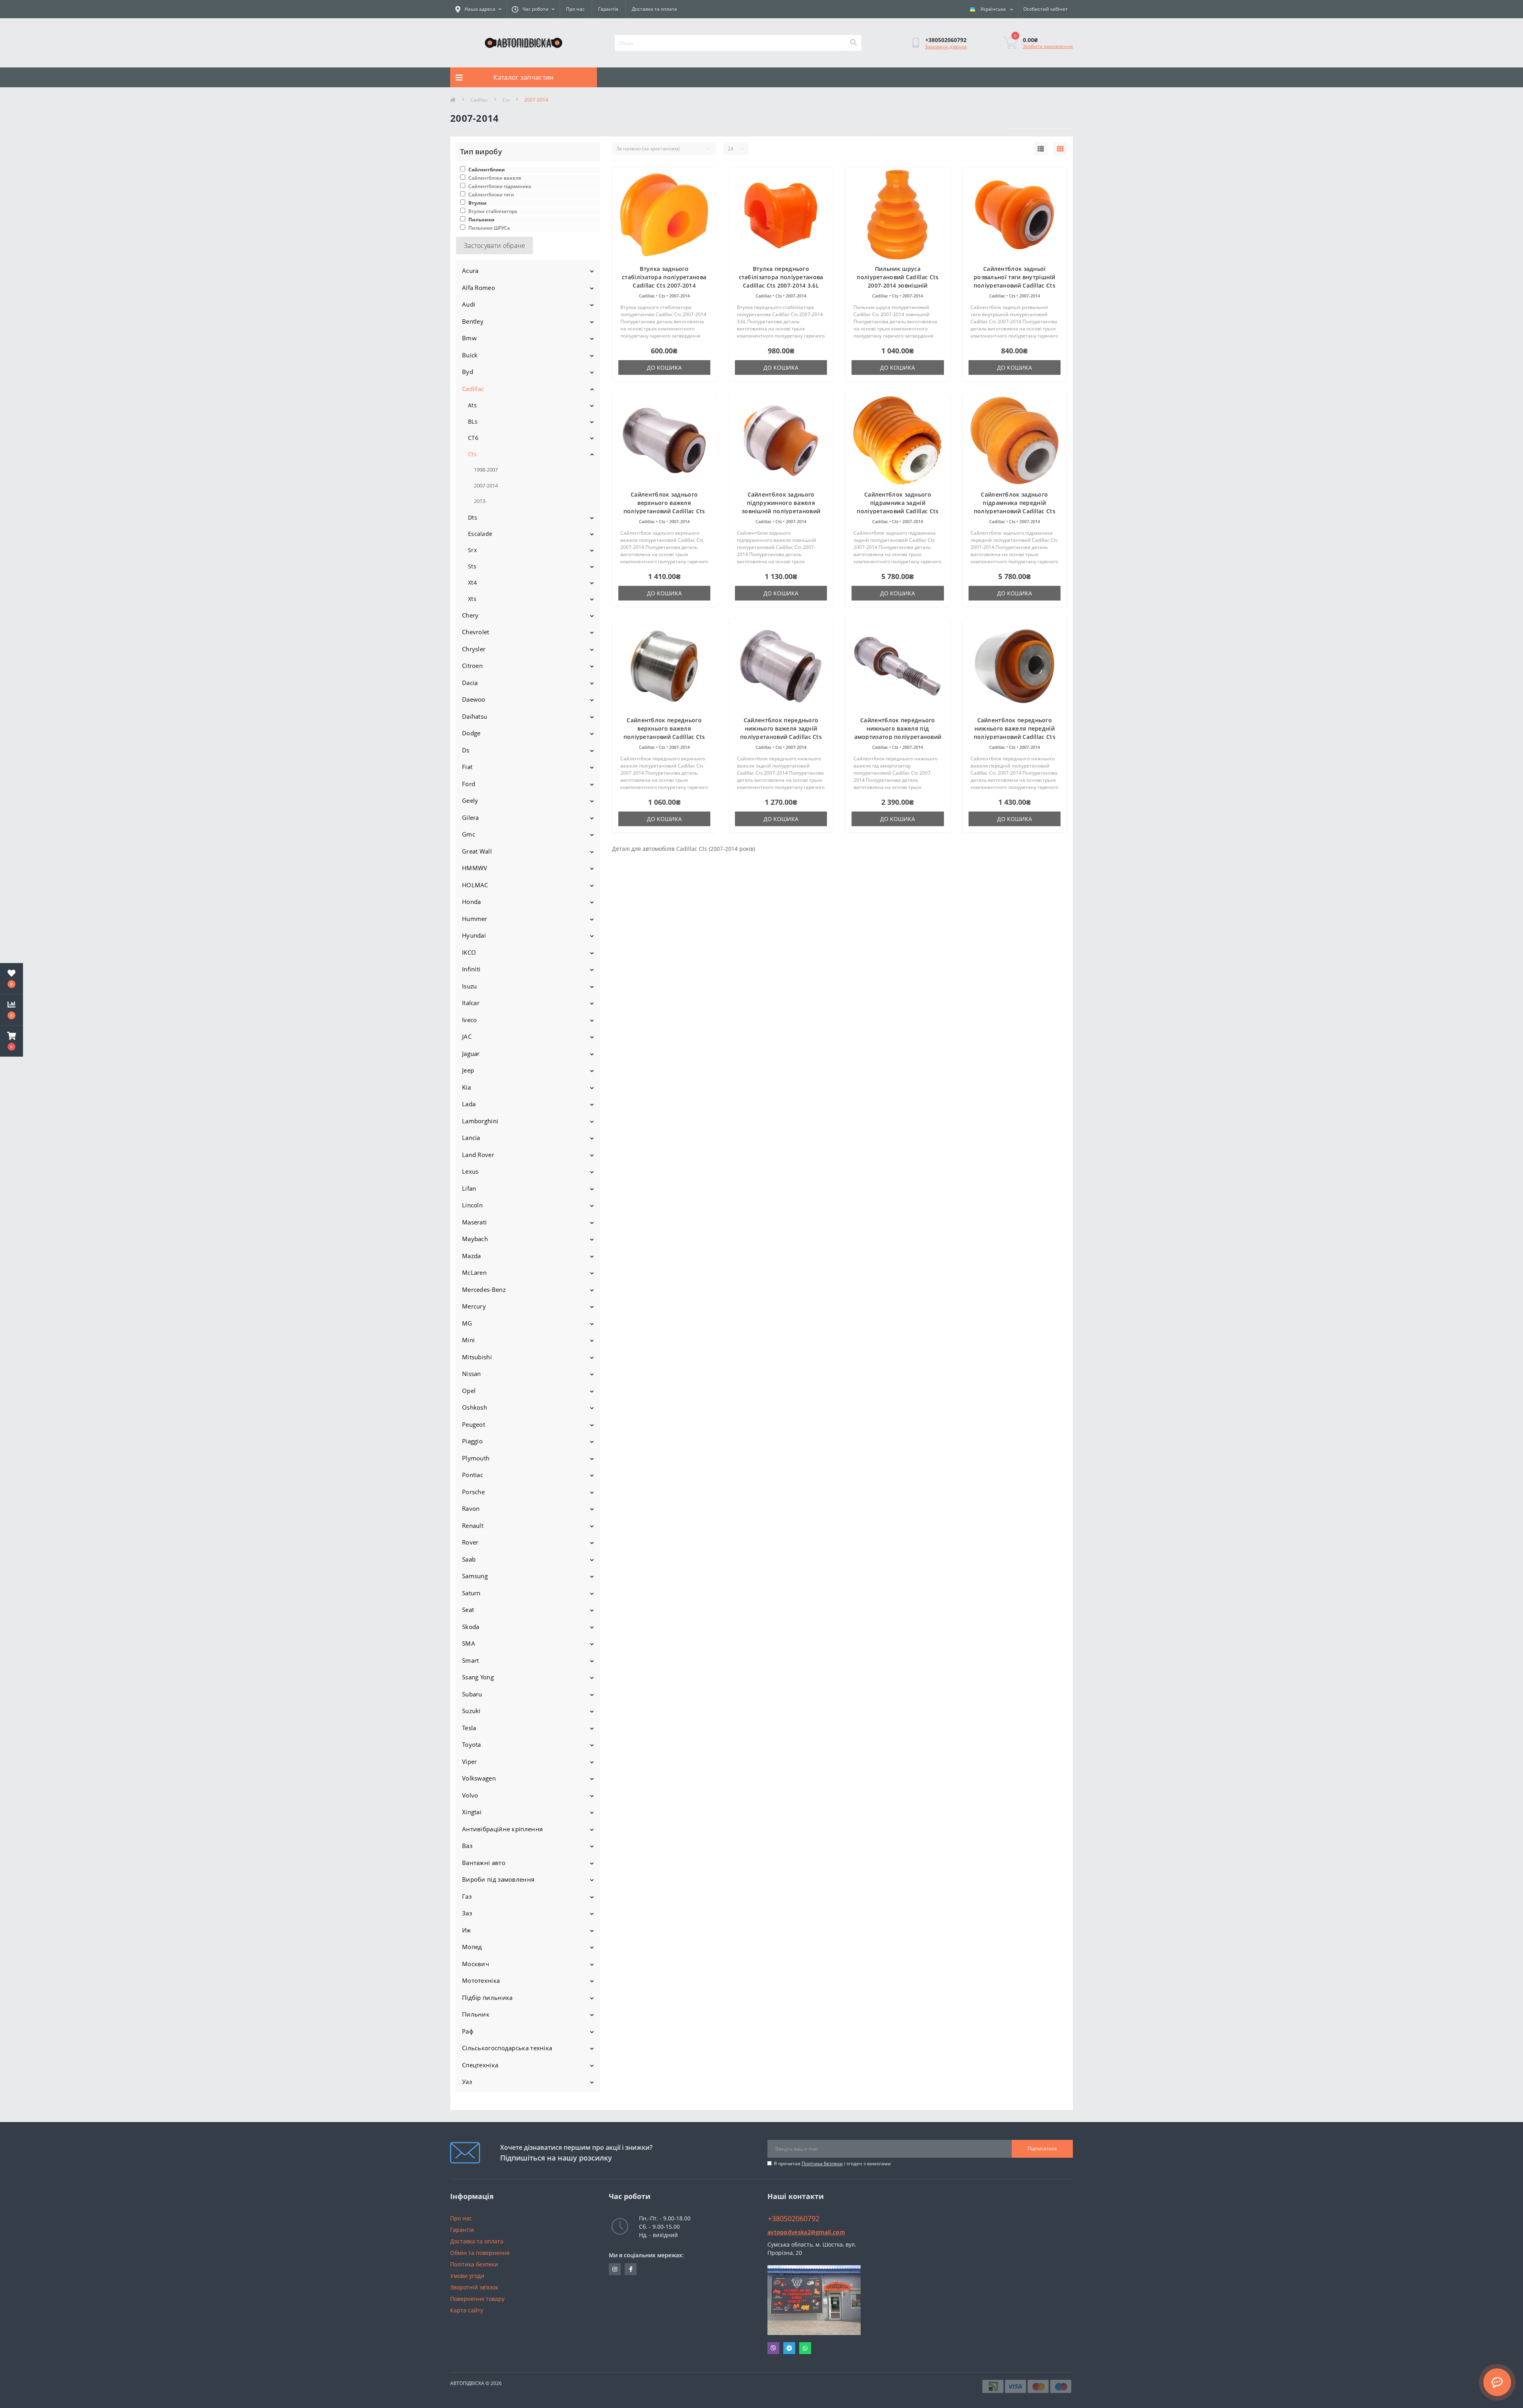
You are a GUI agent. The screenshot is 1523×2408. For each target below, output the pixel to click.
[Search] (853, 43)
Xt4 (472, 582)
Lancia (471, 1138)
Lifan (469, 1188)
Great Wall (477, 851)
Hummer (475, 919)
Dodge (471, 733)
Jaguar (471, 1053)
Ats (472, 405)
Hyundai (474, 935)
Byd (468, 372)
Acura (470, 271)
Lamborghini (480, 1121)
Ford (469, 784)
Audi (469, 304)
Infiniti (471, 969)
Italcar (471, 1003)
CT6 (473, 438)
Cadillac (479, 100)
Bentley (473, 321)
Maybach (475, 1239)
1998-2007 (486, 470)
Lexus (470, 1171)
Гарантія (608, 9)
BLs (473, 421)
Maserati (474, 1222)
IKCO (469, 952)
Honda (472, 902)
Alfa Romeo (479, 288)
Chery (470, 615)
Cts (506, 100)
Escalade (480, 534)
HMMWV (475, 868)
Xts (472, 599)
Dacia (470, 683)
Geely (470, 800)
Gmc (469, 834)
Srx (472, 550)
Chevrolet (476, 632)
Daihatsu (475, 716)
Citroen (472, 666)
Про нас (575, 9)
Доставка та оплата (654, 9)
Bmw (469, 338)
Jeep (468, 1070)
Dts (473, 517)
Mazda (472, 1256)
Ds (466, 750)
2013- (480, 501)
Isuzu (470, 986)
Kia (466, 1087)
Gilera (471, 817)
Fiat (467, 767)
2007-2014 (486, 485)
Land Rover (478, 1155)
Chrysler (474, 649)
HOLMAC (475, 885)
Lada (469, 1104)
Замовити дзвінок (946, 47)
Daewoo (474, 699)
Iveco (470, 1020)
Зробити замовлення (1048, 46)
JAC (467, 1036)
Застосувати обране (495, 246)
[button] (12, 1041)
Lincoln (472, 1205)
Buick (470, 355)
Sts (472, 566)
